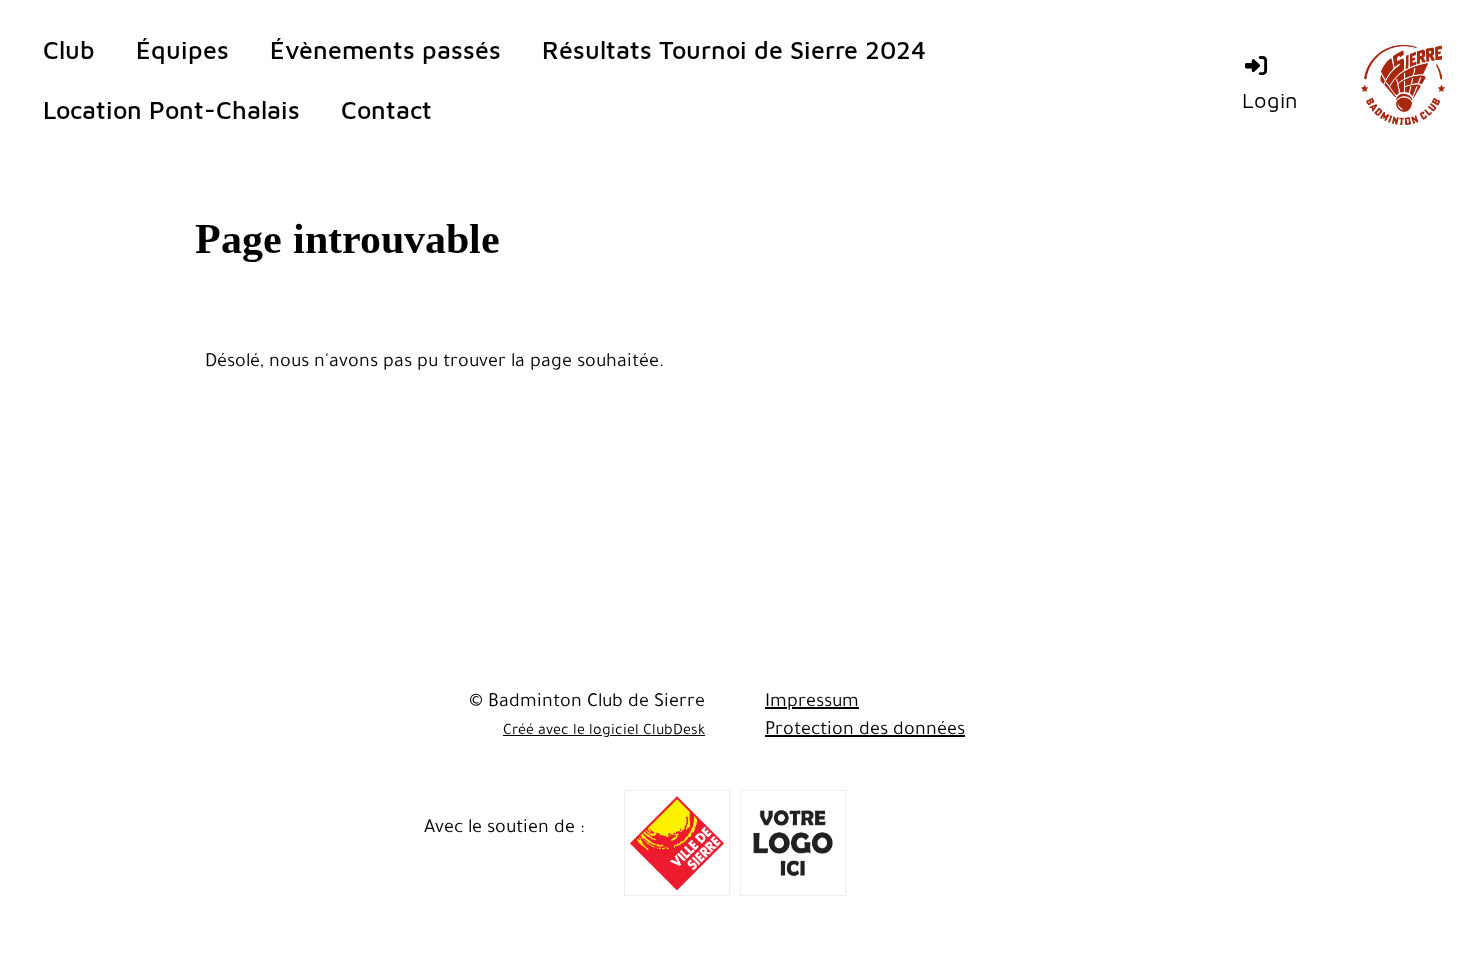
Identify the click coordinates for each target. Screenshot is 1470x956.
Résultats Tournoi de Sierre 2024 (734, 49)
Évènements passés (385, 49)
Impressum (812, 703)
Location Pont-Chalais (171, 109)
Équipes (182, 49)
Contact (386, 109)
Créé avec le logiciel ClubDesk (604, 732)
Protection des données (865, 731)
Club (69, 49)
